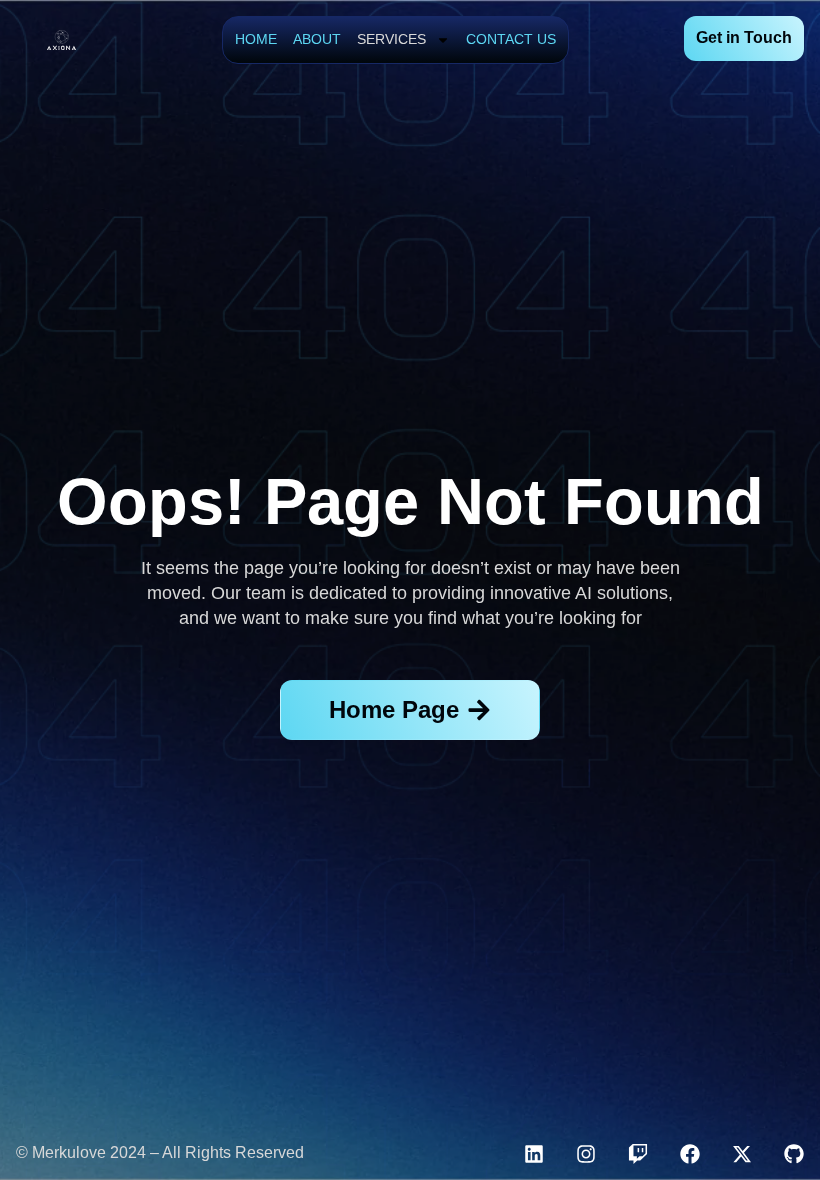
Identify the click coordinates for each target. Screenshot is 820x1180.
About (317, 39)
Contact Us (511, 39)
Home (256, 39)
